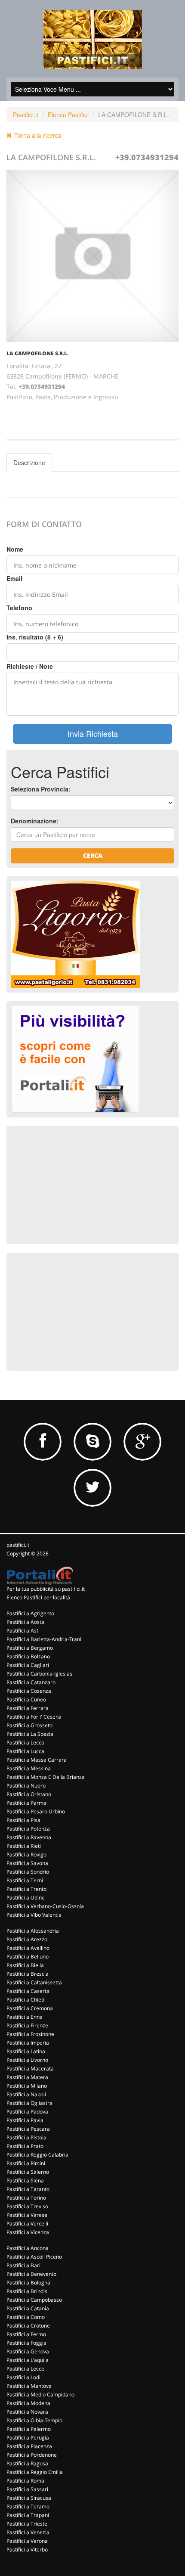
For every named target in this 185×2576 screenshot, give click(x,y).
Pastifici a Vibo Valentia (34, 1915)
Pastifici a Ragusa (27, 2463)
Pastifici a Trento (26, 1889)
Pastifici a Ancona (28, 2248)
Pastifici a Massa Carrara (37, 1760)
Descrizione (29, 462)
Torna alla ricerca (37, 135)
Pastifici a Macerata (30, 2069)
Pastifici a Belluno (28, 1957)
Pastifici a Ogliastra (29, 2103)
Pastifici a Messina (29, 1768)
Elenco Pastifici (68, 115)
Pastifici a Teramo (28, 2506)
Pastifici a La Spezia (30, 1734)
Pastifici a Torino (26, 2198)
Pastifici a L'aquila (28, 2360)
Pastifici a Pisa (23, 1820)
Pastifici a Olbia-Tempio (34, 2420)
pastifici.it (18, 1545)
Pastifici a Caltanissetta (34, 1982)
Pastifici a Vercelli (27, 2224)
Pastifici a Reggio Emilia (35, 2472)
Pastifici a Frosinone (30, 2034)
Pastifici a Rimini (26, 2163)
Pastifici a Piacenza (29, 2446)
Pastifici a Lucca (25, 1751)
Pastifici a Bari (23, 2265)
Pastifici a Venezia (28, 2532)
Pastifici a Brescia (28, 1974)
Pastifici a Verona (27, 2541)
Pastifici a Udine (26, 1898)
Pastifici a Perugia (28, 2438)
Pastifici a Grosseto (29, 1725)
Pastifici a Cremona (30, 2008)
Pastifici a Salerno (28, 2172)
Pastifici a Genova (28, 2351)
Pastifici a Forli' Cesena (34, 1717)
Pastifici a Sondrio (28, 1872)
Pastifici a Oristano (29, 1794)
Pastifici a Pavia (25, 2120)
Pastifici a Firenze (27, 2025)
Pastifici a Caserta (28, 1991)
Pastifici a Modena (28, 2403)
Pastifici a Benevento (31, 2274)
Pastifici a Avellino (28, 1948)
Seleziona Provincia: (41, 789)
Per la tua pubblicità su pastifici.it (46, 1589)
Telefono (19, 608)
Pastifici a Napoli (26, 2094)
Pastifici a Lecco (25, 1743)
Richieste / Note (30, 666)
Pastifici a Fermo (26, 2334)
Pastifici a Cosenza (29, 1691)
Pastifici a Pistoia (26, 2137)
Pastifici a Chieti (25, 2000)
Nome (15, 549)
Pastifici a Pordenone (32, 2455)
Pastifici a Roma (25, 2481)
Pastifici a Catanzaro (31, 1682)
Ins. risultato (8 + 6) (35, 637)
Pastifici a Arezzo (27, 1939)
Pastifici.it (26, 115)
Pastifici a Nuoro (26, 1786)
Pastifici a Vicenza (28, 2232)
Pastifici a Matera (27, 2077)
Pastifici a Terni (25, 1880)
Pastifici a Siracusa (29, 2498)
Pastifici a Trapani (28, 2515)
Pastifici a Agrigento (30, 1613)
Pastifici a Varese (27, 2215)
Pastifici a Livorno (27, 2060)
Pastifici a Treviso (27, 2206)
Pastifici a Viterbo (27, 2550)
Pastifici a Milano (27, 2086)
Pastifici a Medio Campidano (40, 2394)
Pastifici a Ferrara (28, 1708)
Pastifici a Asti (23, 1631)
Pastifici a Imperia (28, 2043)
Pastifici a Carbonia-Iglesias (39, 1674)
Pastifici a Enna (25, 2017)
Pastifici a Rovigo (26, 1854)
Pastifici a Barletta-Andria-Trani (44, 1639)
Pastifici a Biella (25, 1965)
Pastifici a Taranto (28, 2189)
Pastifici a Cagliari (28, 1665)
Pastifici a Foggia (26, 2343)
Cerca (93, 855)
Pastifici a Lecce (25, 2369)
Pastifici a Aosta (25, 1622)
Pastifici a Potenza (28, 1829)
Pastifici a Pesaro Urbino (36, 1811)
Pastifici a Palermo (29, 2429)
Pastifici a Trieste (27, 2524)
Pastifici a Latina (26, 2051)
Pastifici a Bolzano (28, 1656)
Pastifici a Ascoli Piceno (34, 2257)
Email (14, 578)
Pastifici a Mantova (29, 2386)
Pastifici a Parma (26, 1803)
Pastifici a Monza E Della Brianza (46, 1777)
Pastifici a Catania (28, 2308)
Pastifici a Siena (25, 2180)
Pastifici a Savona (27, 1863)
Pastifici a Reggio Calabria (37, 2155)
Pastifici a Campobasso (34, 2300)
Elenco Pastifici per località (38, 1597)
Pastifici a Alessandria (33, 1931)
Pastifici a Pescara (28, 2129)
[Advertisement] (75, 1184)
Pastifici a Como (26, 2317)
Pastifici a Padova (27, 2112)
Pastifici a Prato (25, 2146)
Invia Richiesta (93, 733)
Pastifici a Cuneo (26, 1699)
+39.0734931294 (147, 157)
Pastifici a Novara (27, 2412)
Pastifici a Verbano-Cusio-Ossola (45, 1906)
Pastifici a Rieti (24, 1846)
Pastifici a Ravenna (29, 1837)
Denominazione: (35, 821)
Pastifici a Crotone (28, 2326)
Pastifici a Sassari (27, 2489)
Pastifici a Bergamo (30, 1648)
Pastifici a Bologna (28, 2283)
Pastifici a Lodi (23, 2377)
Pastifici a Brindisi (28, 2291)
